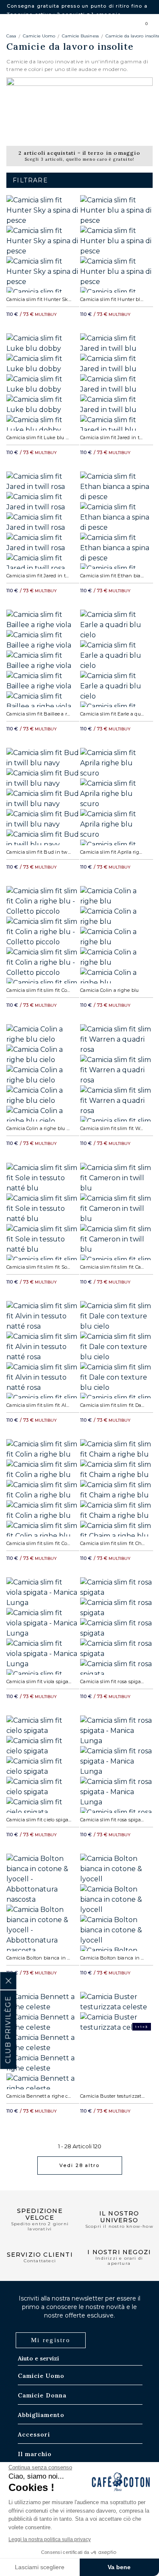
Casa (11, 36)
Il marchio (35, 2454)
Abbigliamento (41, 2415)
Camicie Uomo (39, 36)
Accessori (34, 2434)
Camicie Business (80, 36)
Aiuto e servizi (38, 2358)
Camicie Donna (42, 2395)
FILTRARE (30, 180)
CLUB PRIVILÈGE (8, 2030)
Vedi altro (79, 2165)
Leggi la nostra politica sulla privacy (50, 2539)
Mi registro (51, 2340)
